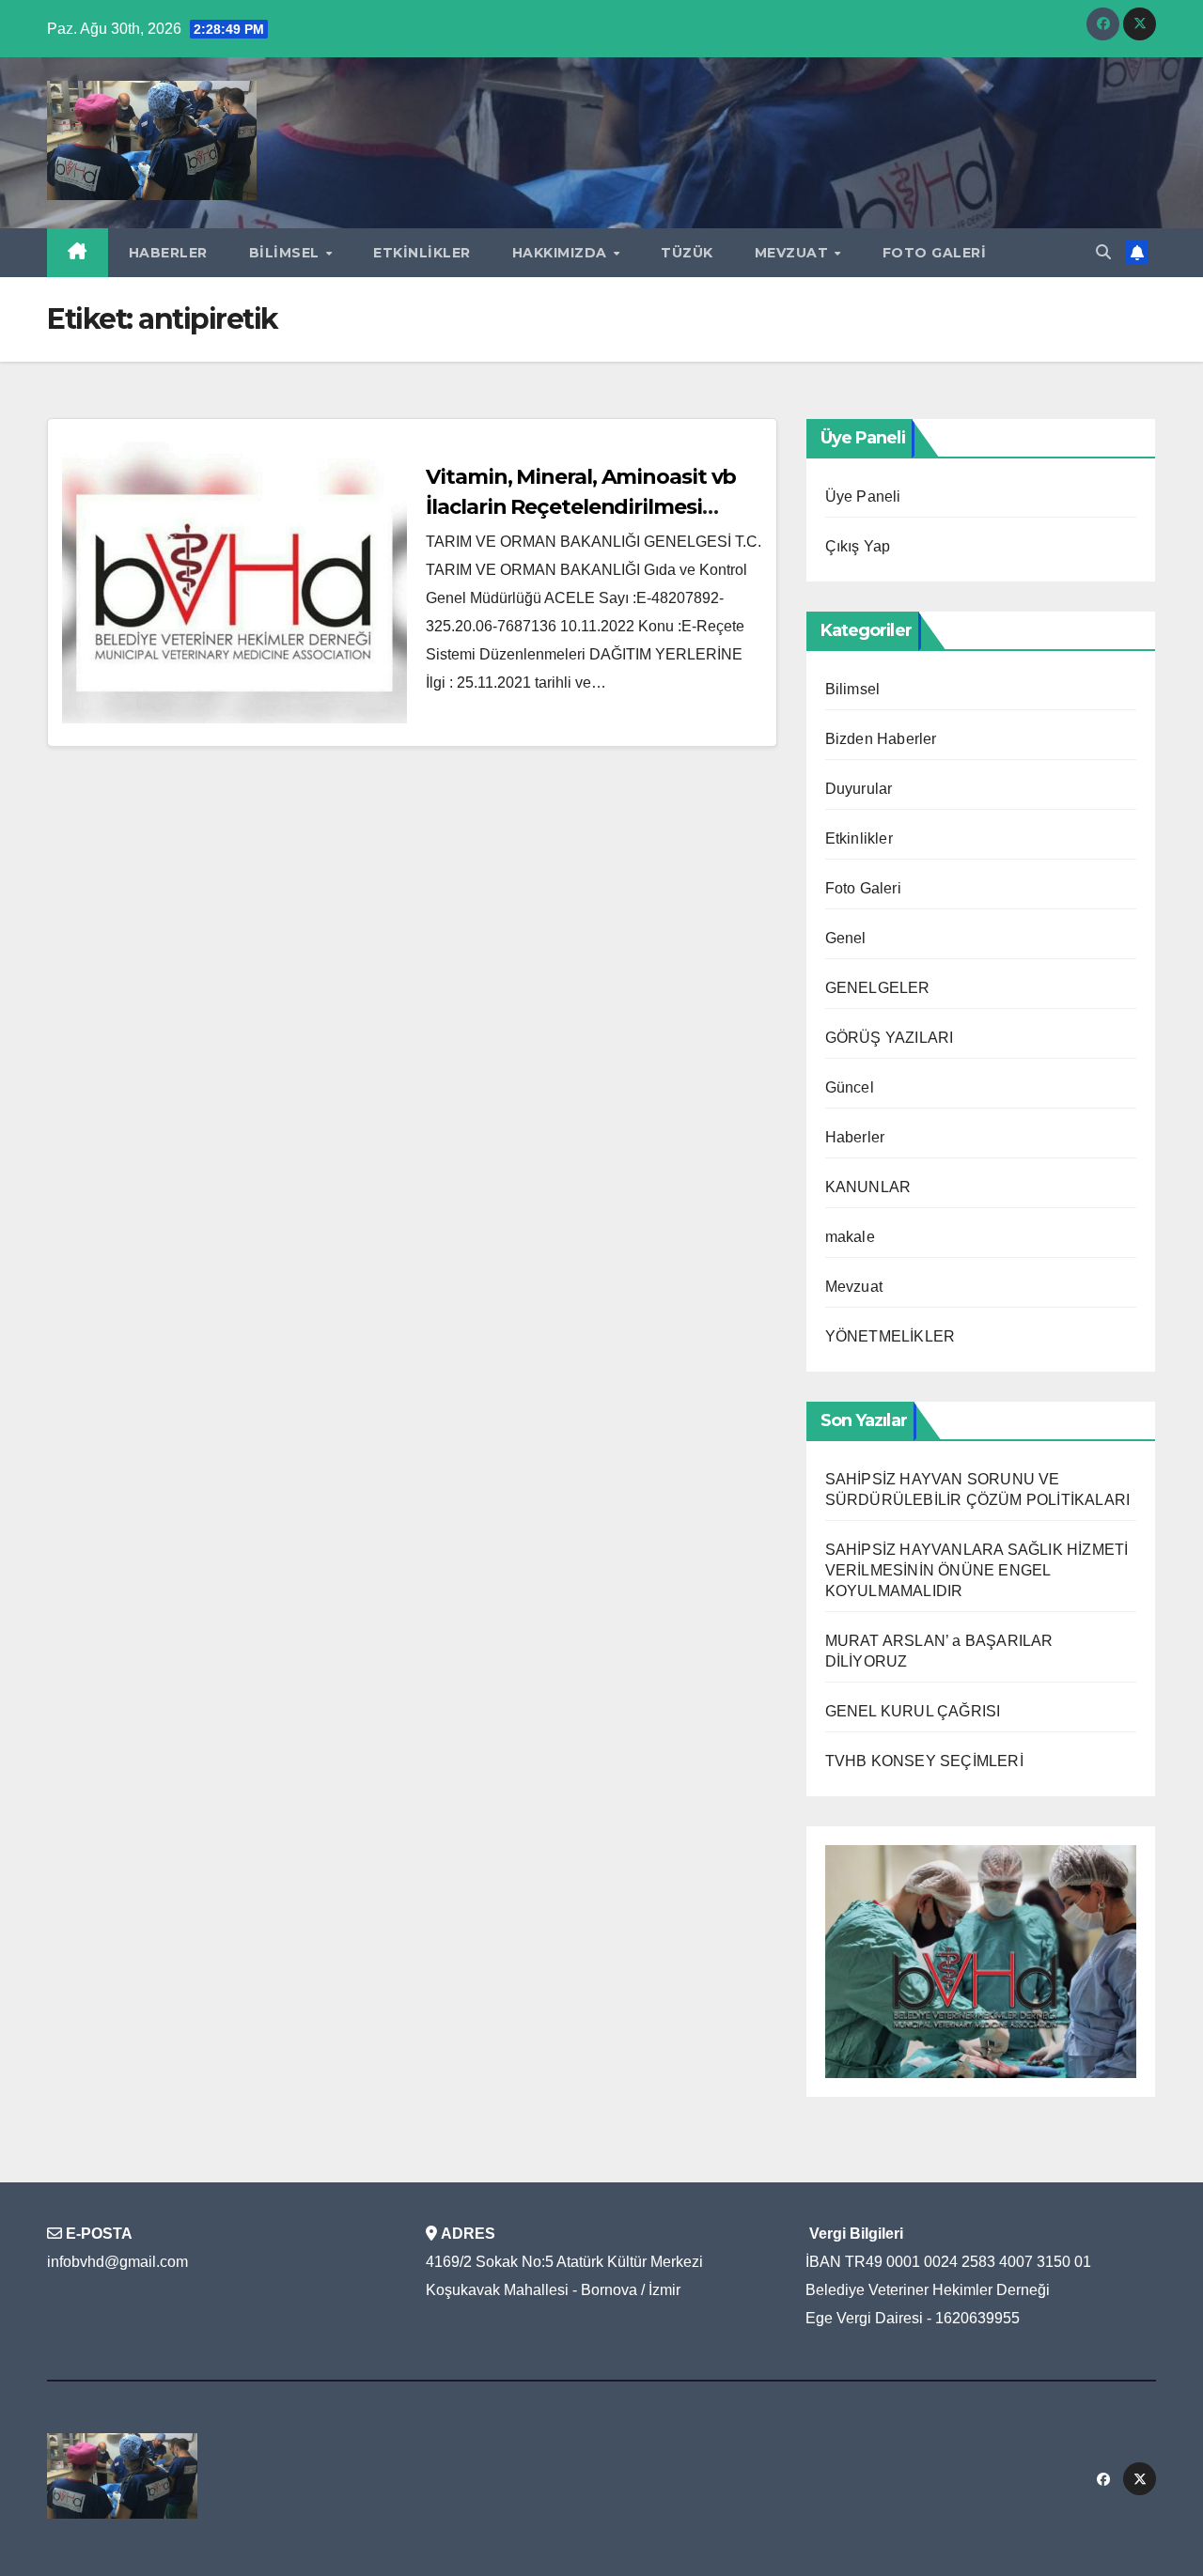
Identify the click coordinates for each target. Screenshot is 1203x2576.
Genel (846, 938)
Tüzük (687, 253)
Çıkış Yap (858, 546)
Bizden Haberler (881, 739)
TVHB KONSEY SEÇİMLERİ (924, 1761)
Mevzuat (794, 253)
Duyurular (859, 789)
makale (850, 1237)
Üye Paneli (863, 497)
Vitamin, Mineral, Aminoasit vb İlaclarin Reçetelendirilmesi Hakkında (581, 507)
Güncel (850, 1087)
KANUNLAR (868, 1187)
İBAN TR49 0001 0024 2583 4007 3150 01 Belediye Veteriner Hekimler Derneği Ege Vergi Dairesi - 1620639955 (948, 2290)
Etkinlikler (422, 253)
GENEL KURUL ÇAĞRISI (913, 1711)
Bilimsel (287, 253)
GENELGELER (878, 988)
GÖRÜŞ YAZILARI (890, 1038)
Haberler (168, 253)
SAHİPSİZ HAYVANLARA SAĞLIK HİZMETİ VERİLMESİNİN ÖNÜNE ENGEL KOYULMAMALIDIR (977, 1570)
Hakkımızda (562, 253)
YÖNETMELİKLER (891, 1336)
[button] (1103, 252)
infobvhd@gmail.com (117, 2262)
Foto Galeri (935, 253)
